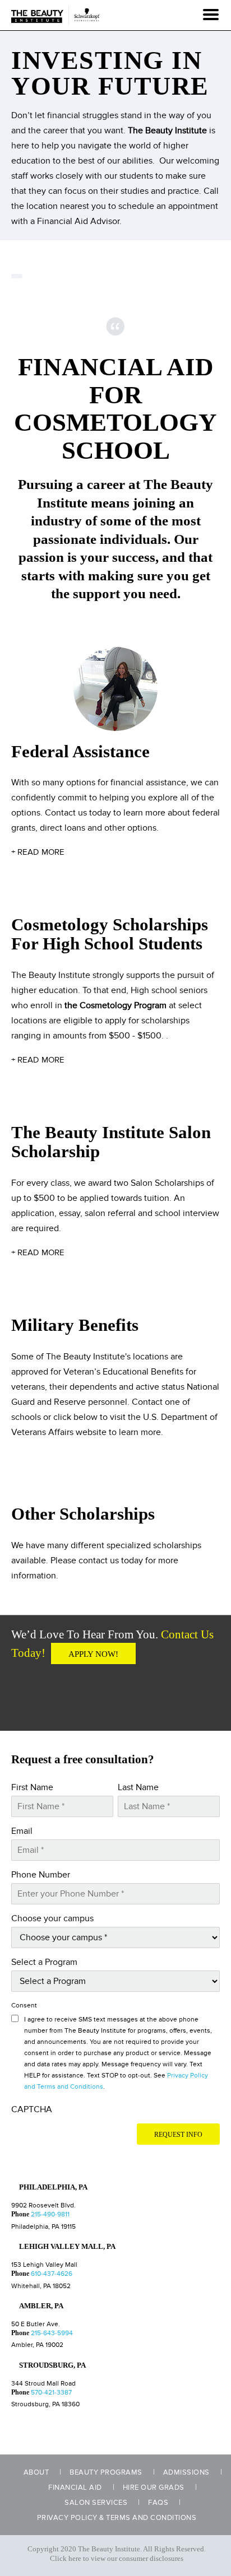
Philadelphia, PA (53, 2187)
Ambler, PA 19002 (37, 2345)
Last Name (138, 1787)
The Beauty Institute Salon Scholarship (111, 1142)
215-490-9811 (50, 2214)
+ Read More (38, 852)
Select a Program (44, 1962)
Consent (24, 2006)
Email (22, 1831)
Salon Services (96, 2503)
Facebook (28, 1692)
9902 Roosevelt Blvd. (43, 2205)
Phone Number (41, 1875)
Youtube (64, 1692)
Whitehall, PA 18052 (41, 2286)
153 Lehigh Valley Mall (44, 2265)
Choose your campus (52, 1918)
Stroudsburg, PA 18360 (45, 2404)
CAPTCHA (32, 2109)
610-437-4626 (52, 2274)
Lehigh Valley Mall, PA (67, 2246)
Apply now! (93, 1654)
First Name (32, 1787)
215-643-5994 (52, 2333)
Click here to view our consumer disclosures (117, 2559)
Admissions (186, 2472)
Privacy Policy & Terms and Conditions (117, 2518)
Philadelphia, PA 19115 (43, 2227)
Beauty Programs (106, 2472)
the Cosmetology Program (115, 1005)
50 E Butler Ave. (36, 2324)
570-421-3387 (51, 2393)
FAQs (158, 2503)
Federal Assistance (80, 751)
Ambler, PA (41, 2306)
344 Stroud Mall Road (43, 2384)
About (36, 2472)
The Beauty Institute (167, 131)
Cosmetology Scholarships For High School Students (110, 934)
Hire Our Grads (154, 2488)
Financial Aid (75, 2488)
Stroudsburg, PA (52, 2365)
